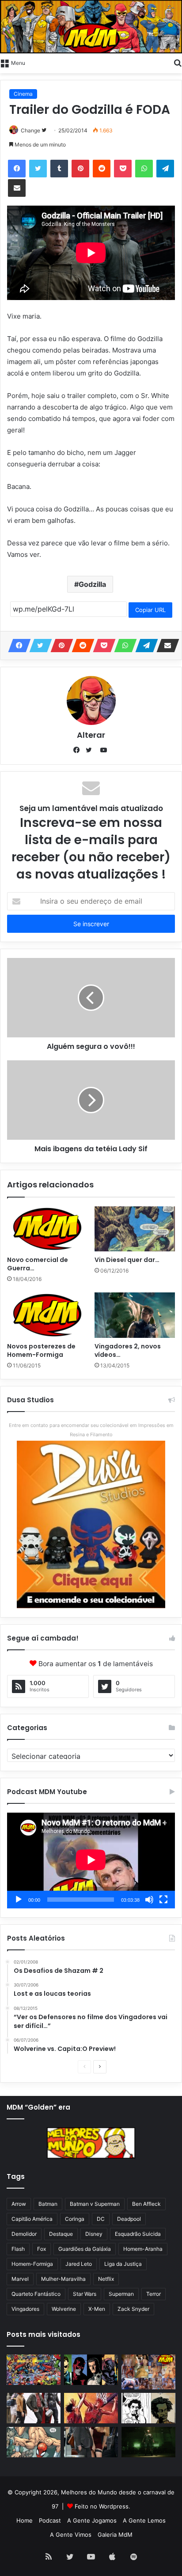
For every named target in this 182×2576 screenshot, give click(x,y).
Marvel (20, 2279)
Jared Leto (79, 2264)
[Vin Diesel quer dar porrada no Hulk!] (135, 1229)
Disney (94, 2234)
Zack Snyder (133, 2309)
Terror (154, 2294)
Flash (18, 2249)
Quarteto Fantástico (36, 2294)
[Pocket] (123, 169)
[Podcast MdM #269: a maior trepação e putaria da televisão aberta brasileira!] (148, 2372)
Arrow (19, 2204)
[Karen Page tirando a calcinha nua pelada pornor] (91, 2442)
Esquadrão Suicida (138, 2234)
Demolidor (24, 2234)
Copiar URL (150, 610)
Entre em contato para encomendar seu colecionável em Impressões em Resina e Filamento (91, 1430)
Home (25, 2520)
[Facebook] (17, 169)
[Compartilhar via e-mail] (17, 188)
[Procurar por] (178, 62)
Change (30, 130)
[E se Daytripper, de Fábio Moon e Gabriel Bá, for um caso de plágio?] (148, 2408)
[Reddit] (102, 169)
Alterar (91, 735)
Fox (42, 2249)
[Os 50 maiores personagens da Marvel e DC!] (34, 2370)
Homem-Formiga (32, 2264)
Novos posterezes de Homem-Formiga (41, 1350)
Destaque (61, 2234)
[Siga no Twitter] (44, 130)
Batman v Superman (95, 2204)
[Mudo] (149, 1900)
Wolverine (64, 2309)
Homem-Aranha (143, 2249)
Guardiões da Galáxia (85, 2249)
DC (101, 2219)
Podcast (50, 2520)
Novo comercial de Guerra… (38, 1264)
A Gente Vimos (71, 2535)
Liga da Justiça (123, 2264)
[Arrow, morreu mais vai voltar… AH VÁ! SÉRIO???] (148, 2442)
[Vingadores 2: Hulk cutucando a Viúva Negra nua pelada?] (34, 2408)
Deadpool (129, 2219)
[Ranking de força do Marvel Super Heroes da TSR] (91, 2370)
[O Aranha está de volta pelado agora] (34, 2442)
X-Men (97, 2309)
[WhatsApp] (144, 169)
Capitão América (32, 2219)
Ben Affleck (146, 2204)
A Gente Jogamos (92, 2520)
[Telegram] (165, 169)
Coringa (75, 2219)
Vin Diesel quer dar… (127, 1260)
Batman (48, 2204)
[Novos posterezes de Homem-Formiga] (47, 1315)
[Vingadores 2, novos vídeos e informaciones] (135, 1315)
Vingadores (25, 2309)
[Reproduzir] (19, 1900)
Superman (121, 2294)
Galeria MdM (115, 2535)
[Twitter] (38, 169)
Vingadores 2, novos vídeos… (128, 1350)
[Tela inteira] (163, 1900)
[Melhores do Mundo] (91, 27)
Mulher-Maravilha (63, 2279)
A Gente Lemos (144, 2520)
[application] (91, 1861)
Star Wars (85, 2294)
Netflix (106, 2279)
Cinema (23, 94)
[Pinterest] (80, 169)
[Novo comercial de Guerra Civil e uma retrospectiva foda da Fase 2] (47, 1229)
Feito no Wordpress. (102, 2506)
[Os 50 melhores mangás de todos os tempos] (91, 2408)
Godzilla (92, 584)
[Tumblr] (59, 169)
